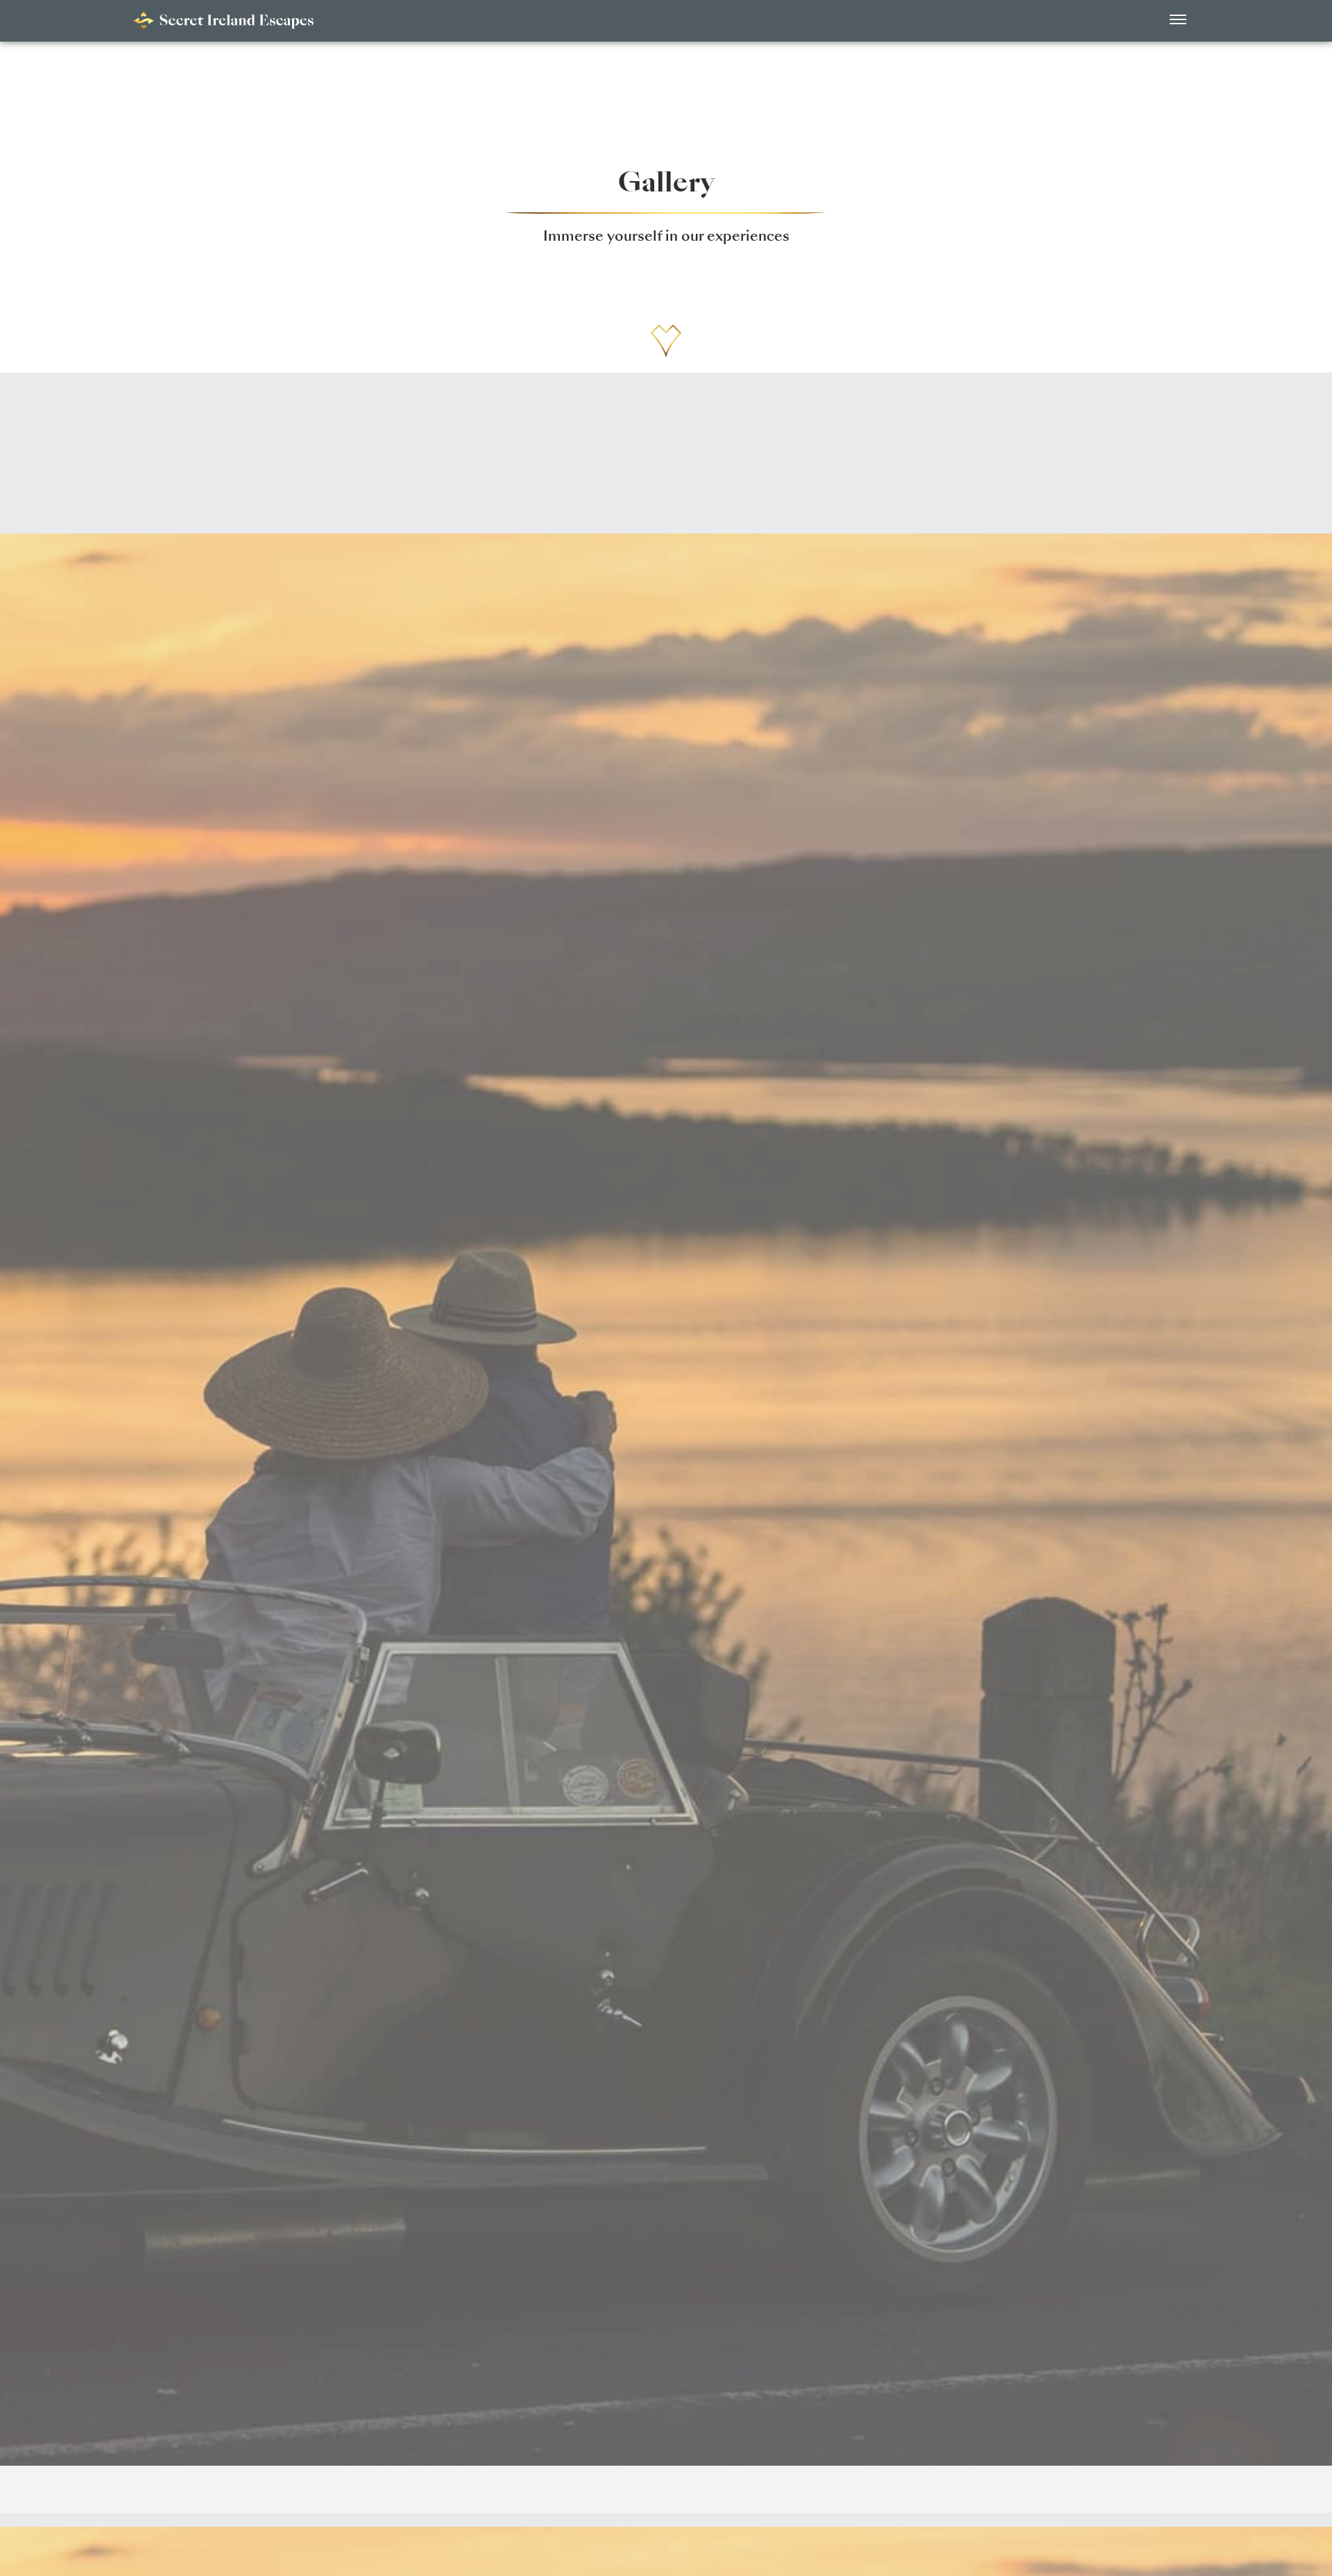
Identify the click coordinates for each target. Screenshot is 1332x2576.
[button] (1178, 21)
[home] (223, 21)
